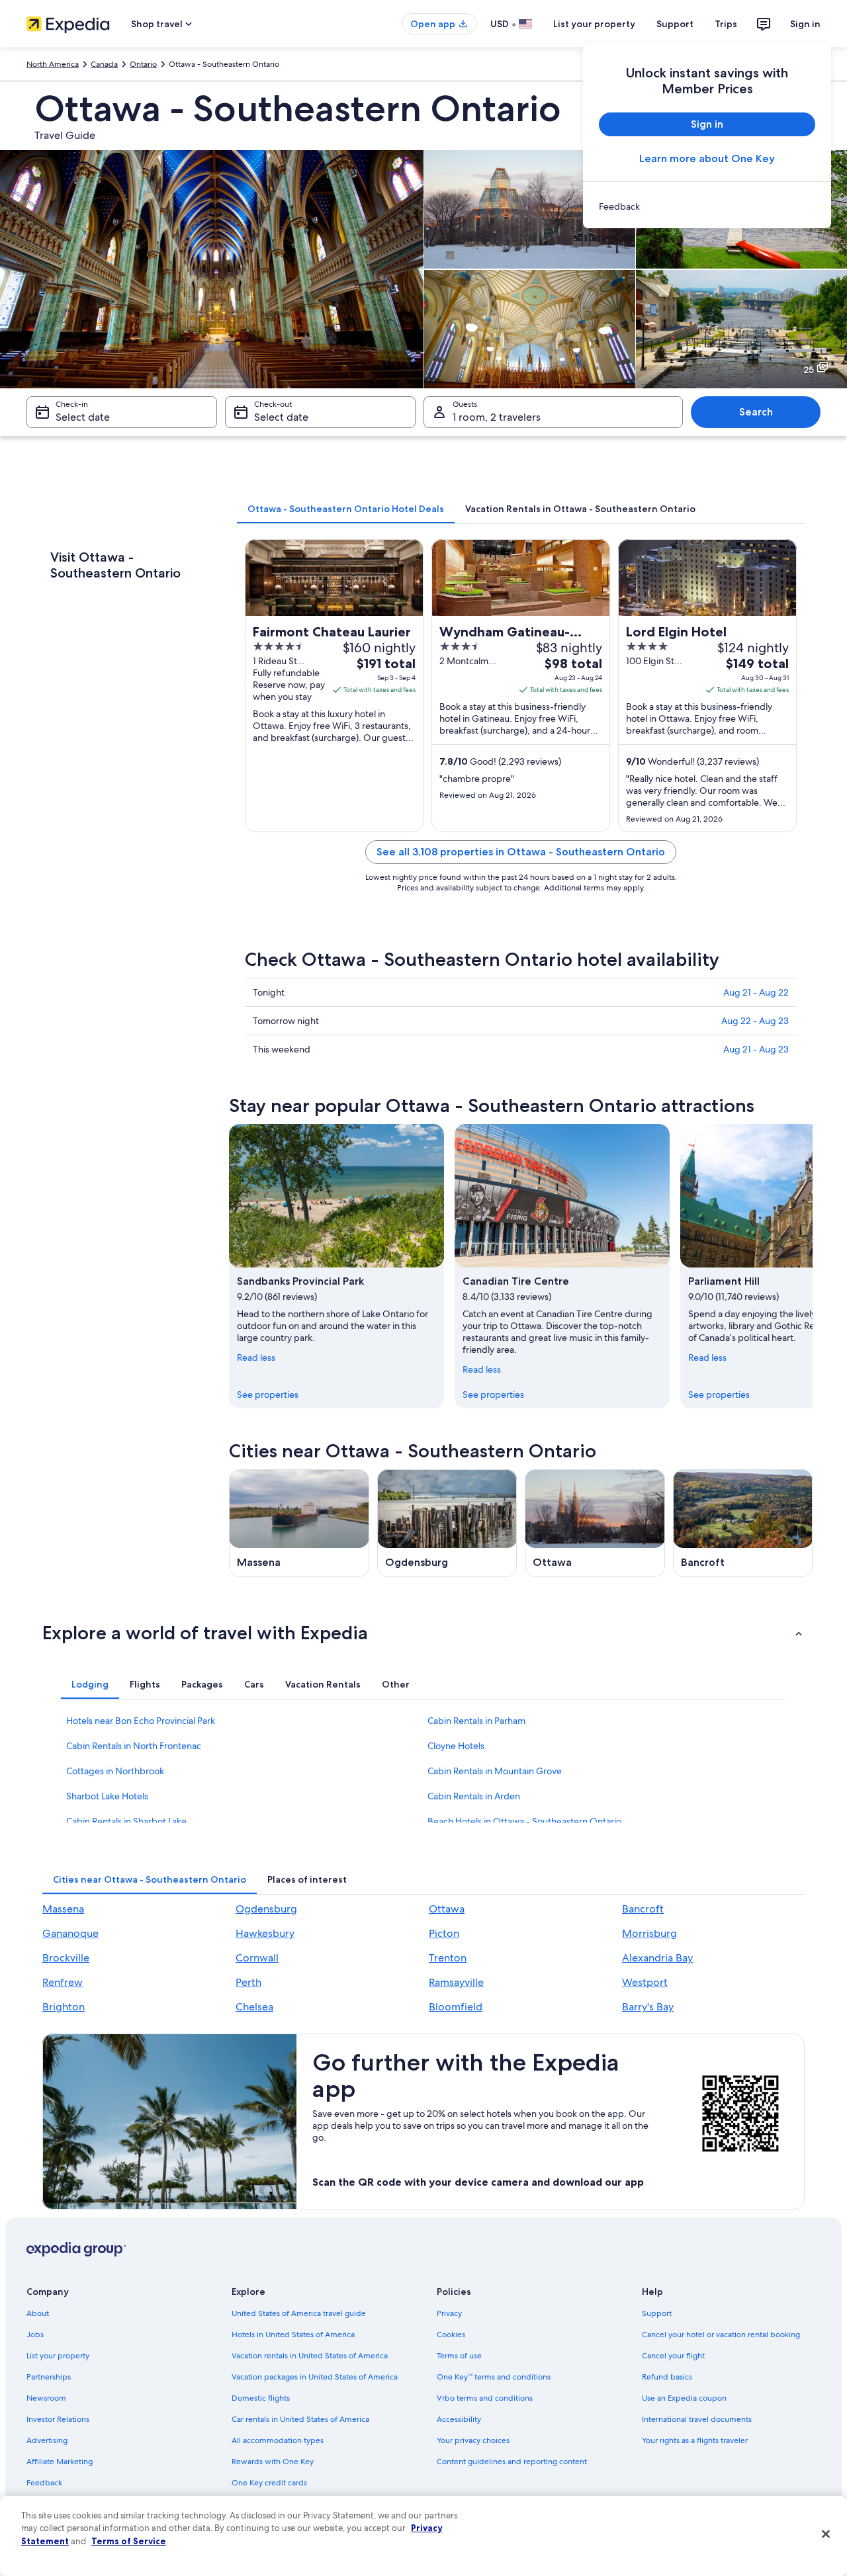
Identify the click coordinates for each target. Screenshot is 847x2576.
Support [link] (657, 2313)
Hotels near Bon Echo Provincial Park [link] (141, 1721)
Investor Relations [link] (58, 2419)
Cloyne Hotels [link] (456, 1746)
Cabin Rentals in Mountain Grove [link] (495, 1771)
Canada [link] (104, 64)
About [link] (38, 2313)
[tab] (346, 509)
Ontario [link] (143, 64)
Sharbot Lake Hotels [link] (107, 1796)
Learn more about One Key (707, 158)
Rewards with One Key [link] (273, 2462)
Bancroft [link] (643, 1909)
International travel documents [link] (697, 2419)
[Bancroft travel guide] (743, 1523)
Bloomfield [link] (456, 2007)
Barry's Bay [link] (648, 2007)
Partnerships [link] (49, 2377)
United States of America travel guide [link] (299, 2313)
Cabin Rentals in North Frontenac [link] (134, 1746)
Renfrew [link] (63, 1982)
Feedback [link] (44, 2483)
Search (756, 412)
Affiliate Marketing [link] (60, 2462)
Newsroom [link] (46, 2398)
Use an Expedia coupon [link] (684, 2398)
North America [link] (53, 64)
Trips (726, 24)
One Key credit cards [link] (269, 2483)
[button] (423, 1633)
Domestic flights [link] (261, 2398)
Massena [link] (63, 1909)
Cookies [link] (451, 2335)
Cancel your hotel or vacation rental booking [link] (721, 2335)
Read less (256, 1357)
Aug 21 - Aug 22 (756, 992)
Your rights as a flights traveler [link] (695, 2440)
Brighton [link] (64, 2007)
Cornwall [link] (257, 1958)
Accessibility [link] (459, 2419)
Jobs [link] (35, 2335)
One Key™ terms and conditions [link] (494, 2377)
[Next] (813, 1266)
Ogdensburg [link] (266, 1909)
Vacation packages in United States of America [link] (315, 2377)
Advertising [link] (47, 2440)
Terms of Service (129, 2541)
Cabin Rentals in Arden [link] (474, 1796)
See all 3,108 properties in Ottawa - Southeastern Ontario (521, 852)
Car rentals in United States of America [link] (300, 2419)
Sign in (805, 24)
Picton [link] (444, 1933)
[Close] (826, 2534)
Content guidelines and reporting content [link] (512, 2462)
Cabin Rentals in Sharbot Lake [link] (126, 1821)
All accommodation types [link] (278, 2440)
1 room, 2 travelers (497, 417)
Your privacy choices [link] (473, 2440)
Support (675, 24)
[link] (707, 206)
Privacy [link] (449, 2313)
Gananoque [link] (70, 1933)
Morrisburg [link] (649, 1933)
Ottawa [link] (447, 1909)
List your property (594, 24)
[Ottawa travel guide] (595, 1523)
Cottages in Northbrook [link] (115, 1771)
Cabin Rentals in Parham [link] (476, 1721)
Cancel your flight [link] (673, 2356)
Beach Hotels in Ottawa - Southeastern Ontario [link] (524, 1821)
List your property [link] (58, 2356)
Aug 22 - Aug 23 (755, 1021)
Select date (83, 417)
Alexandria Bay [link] (657, 1958)
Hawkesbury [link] (265, 1933)
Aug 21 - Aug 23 (756, 1049)
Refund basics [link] (667, 2377)
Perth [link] (248, 1982)
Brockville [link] (66, 1958)
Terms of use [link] (459, 2356)
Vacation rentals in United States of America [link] (310, 2356)
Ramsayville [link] (456, 1982)
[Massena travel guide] (299, 1523)
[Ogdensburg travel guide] (447, 1523)
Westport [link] (645, 1982)
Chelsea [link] (254, 2007)
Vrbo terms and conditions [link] (485, 2398)
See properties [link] (268, 1395)
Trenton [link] (448, 1958)
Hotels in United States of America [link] (293, 2335)
